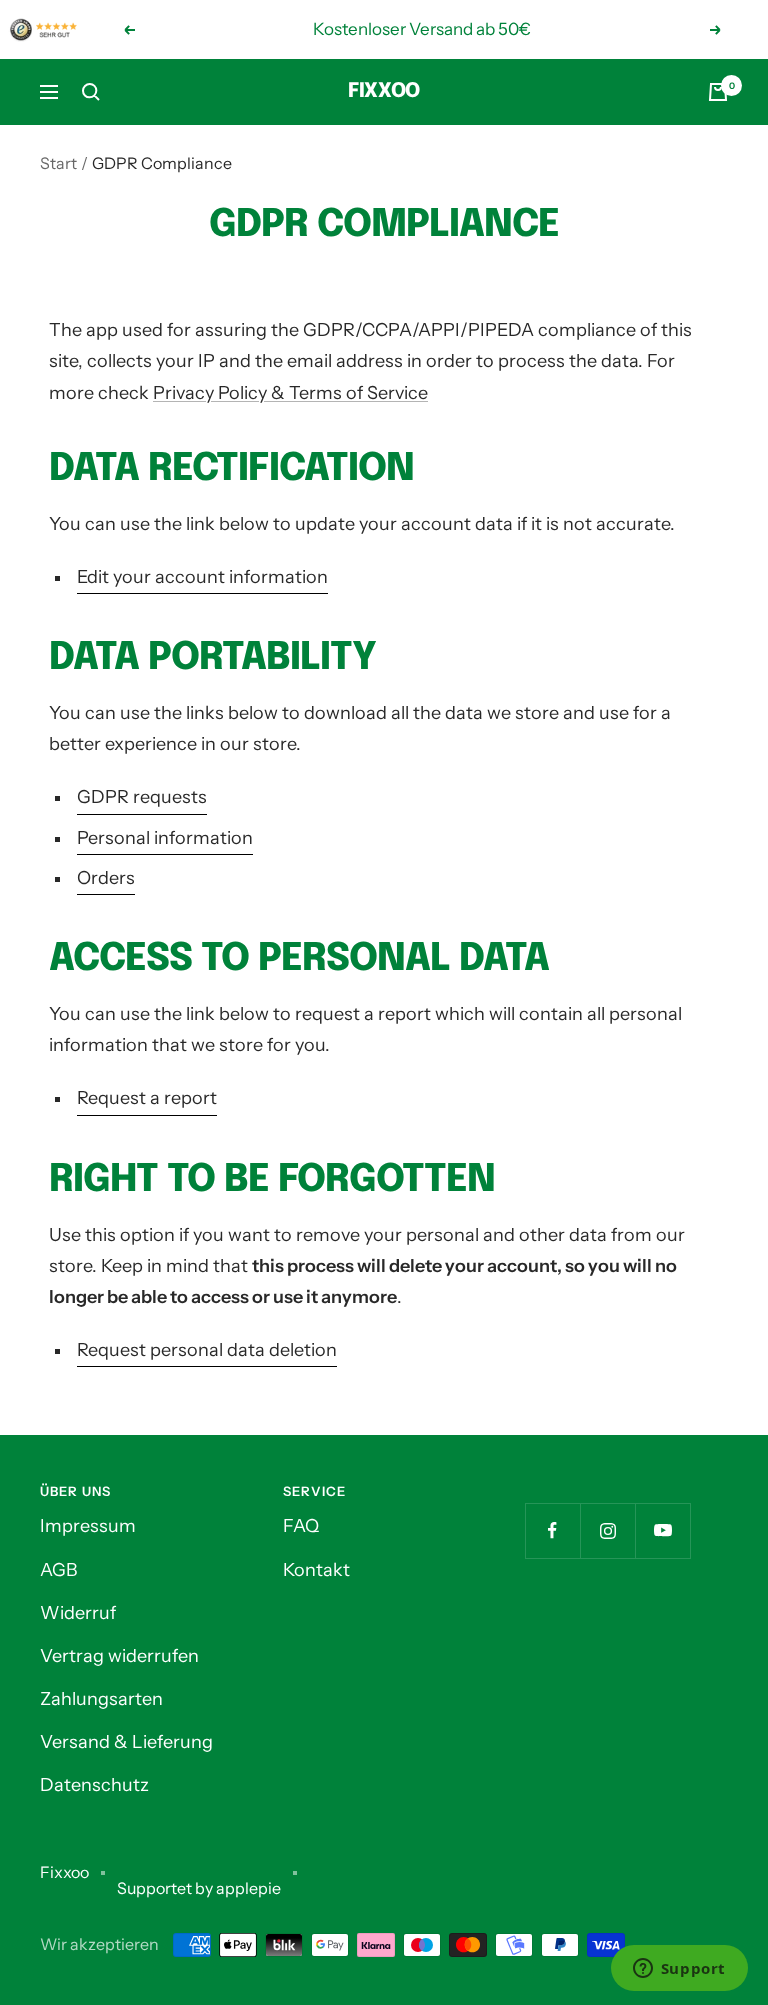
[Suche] (91, 92)
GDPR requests (142, 797)
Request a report (147, 1098)
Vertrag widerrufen (119, 1656)
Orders (106, 878)
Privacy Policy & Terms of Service (290, 393)
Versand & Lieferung (126, 1742)
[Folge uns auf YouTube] (662, 1530)
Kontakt (316, 1570)
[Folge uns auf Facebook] (552, 1530)
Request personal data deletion (207, 1350)
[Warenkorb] (718, 92)
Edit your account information (202, 577)
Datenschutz (94, 1785)
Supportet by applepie (199, 1888)
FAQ (301, 1526)
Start (58, 163)
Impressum (88, 1526)
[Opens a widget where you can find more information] (679, 1970)
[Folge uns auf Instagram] (607, 1530)
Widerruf (78, 1613)
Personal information (165, 838)
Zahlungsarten (101, 1699)
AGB (58, 1570)
